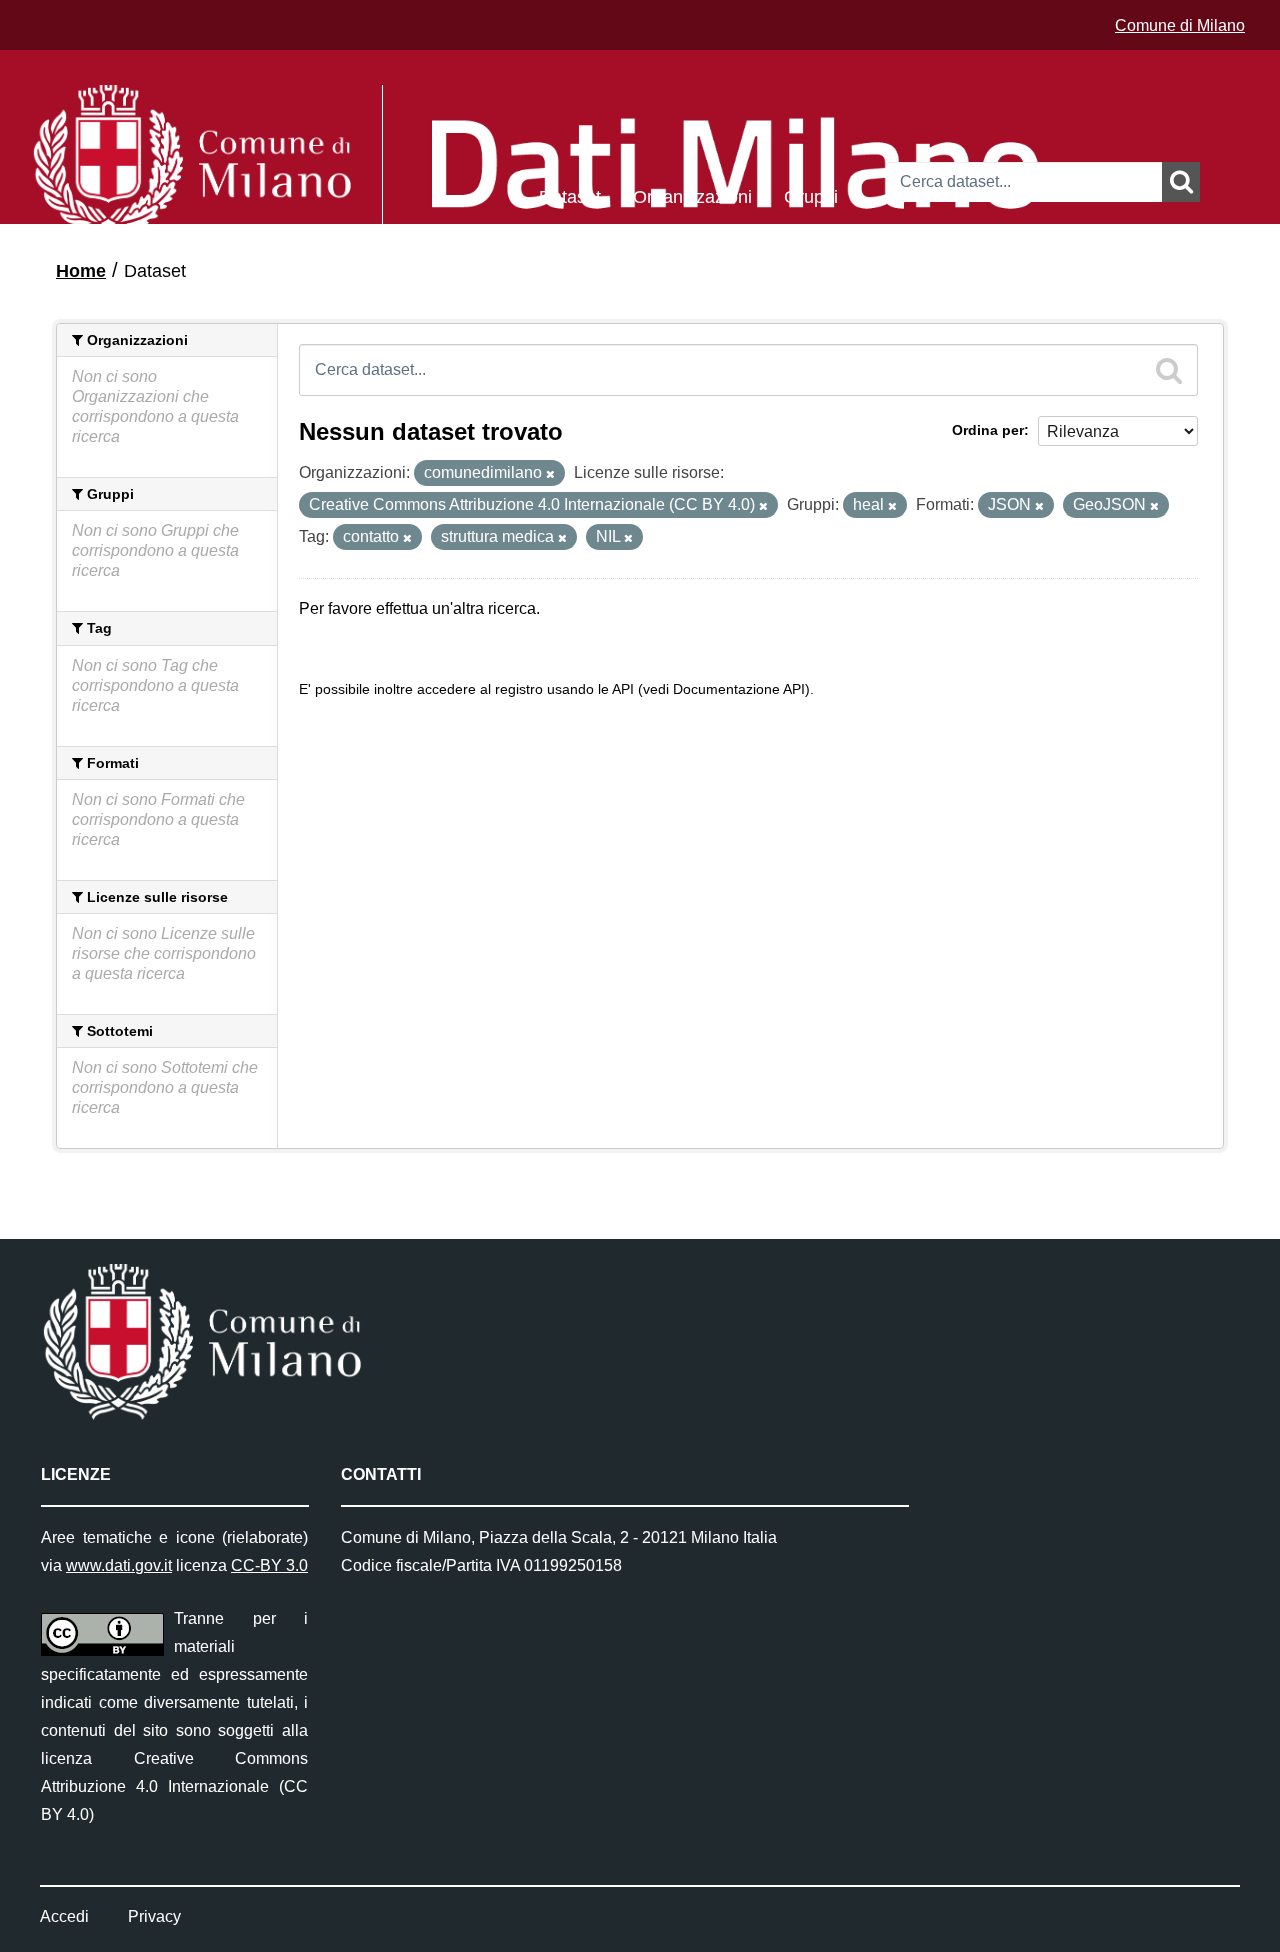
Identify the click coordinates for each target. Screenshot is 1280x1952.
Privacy (154, 1916)
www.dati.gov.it (119, 1565)
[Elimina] (550, 474)
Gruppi (811, 195)
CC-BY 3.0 (269, 1565)
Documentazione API (739, 689)
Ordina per (988, 430)
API (623, 689)
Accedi (64, 1916)
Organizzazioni (692, 195)
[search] (1169, 370)
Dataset (570, 195)
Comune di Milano (1180, 25)
